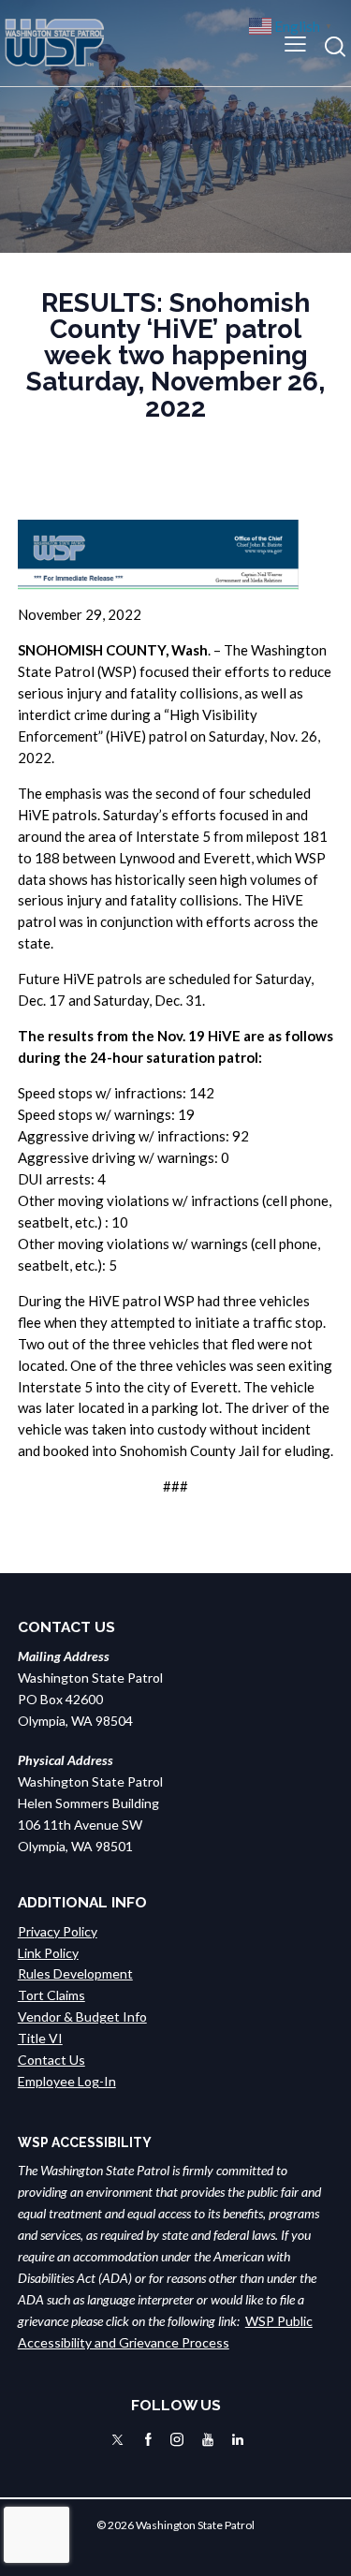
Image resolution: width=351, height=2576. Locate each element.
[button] (295, 43)
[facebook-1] (148, 2440)
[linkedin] (238, 2440)
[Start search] (335, 46)
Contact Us (51, 2060)
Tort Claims (51, 1995)
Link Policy (48, 1953)
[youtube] (208, 2440)
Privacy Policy (58, 1931)
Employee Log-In (67, 2081)
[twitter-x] (117, 2440)
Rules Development (75, 1973)
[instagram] (177, 2440)
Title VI (40, 2038)
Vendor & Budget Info (82, 2017)
